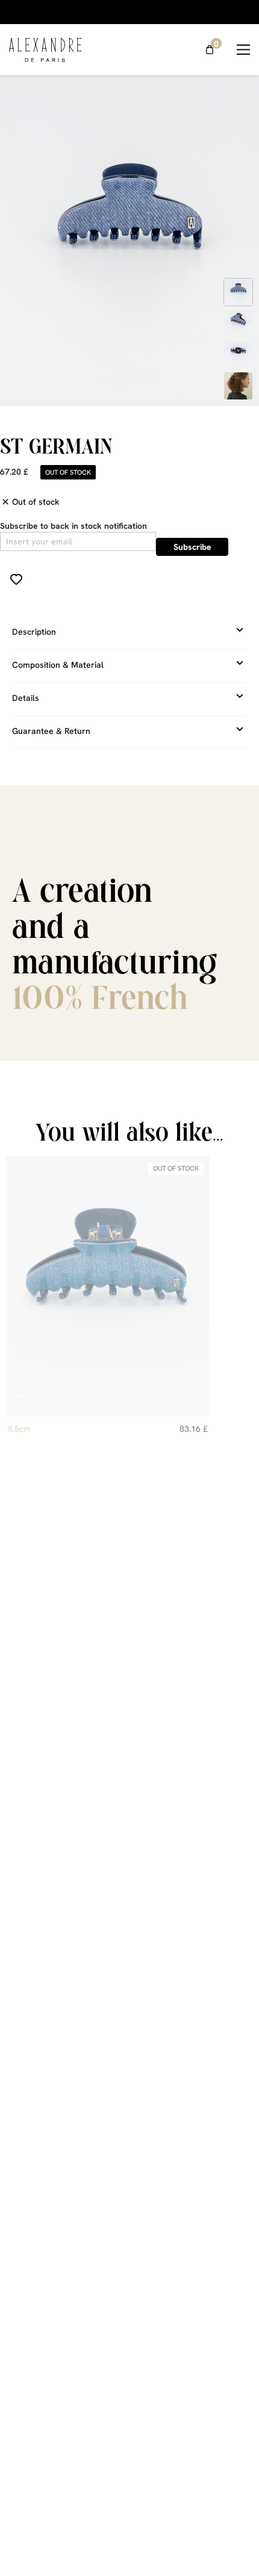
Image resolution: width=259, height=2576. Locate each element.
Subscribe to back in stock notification (73, 526)
